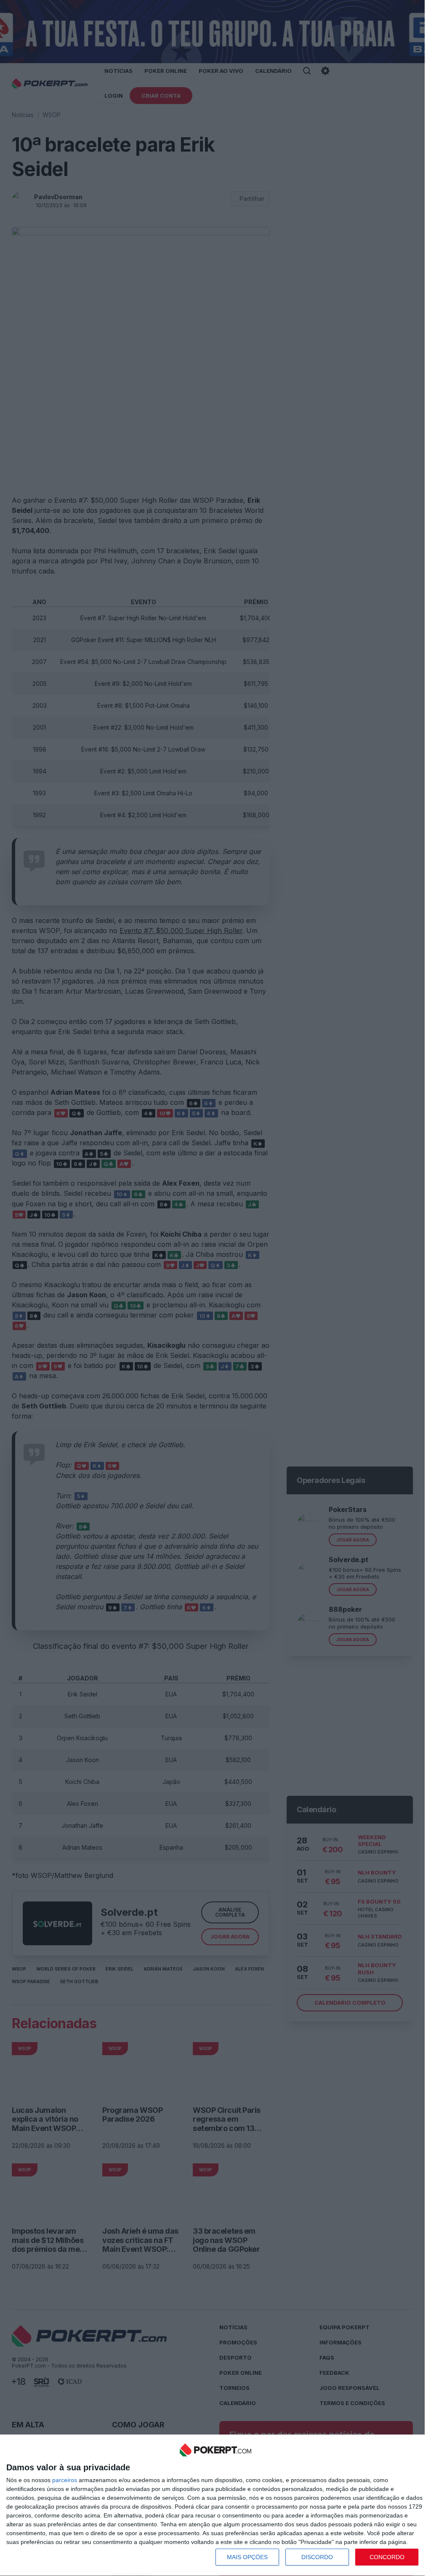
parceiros (65, 2480)
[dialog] (215, 2505)
